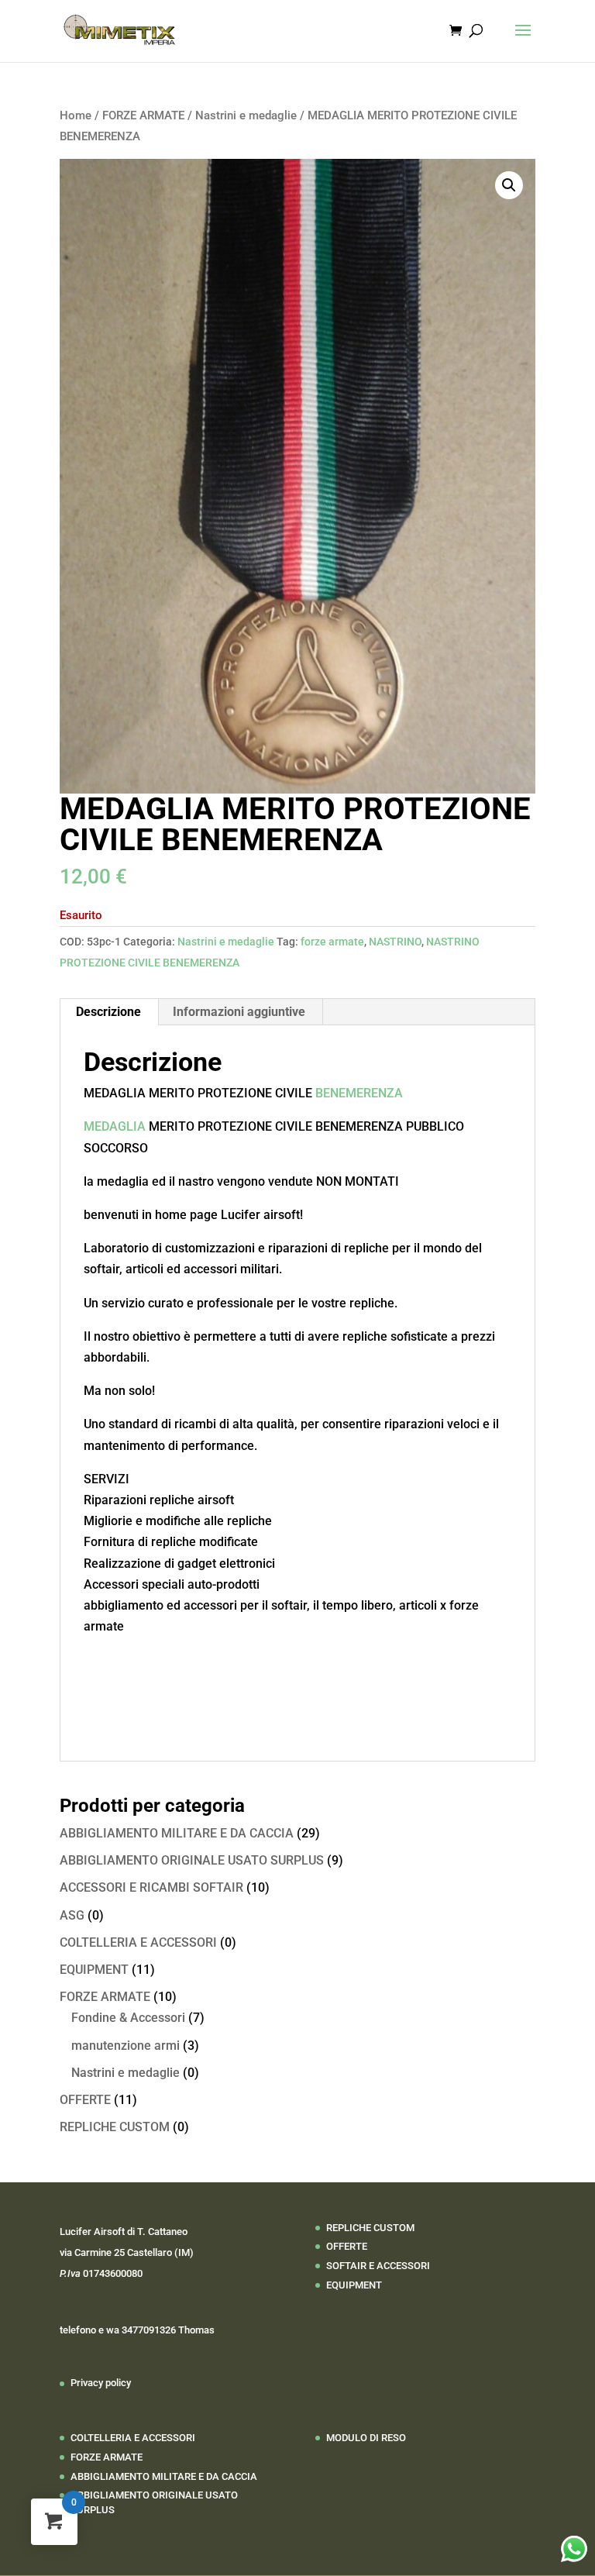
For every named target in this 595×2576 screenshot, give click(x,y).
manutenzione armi (126, 2046)
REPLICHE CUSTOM (115, 2127)
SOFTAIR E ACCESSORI (378, 2266)
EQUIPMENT (94, 1970)
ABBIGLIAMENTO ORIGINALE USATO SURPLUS (192, 1860)
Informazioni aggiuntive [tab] (239, 1012)
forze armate (332, 942)
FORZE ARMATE (143, 115)
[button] (509, 185)
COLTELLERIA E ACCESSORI (138, 1942)
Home (76, 115)
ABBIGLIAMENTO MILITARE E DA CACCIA (177, 1833)
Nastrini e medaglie (246, 115)
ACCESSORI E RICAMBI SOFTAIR (151, 1887)
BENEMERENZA (359, 1093)
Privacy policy (101, 2383)
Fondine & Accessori (128, 2018)
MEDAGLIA (115, 1126)
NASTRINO (395, 942)
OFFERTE (85, 2100)
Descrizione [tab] (108, 1012)
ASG (72, 1915)
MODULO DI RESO (366, 2438)
